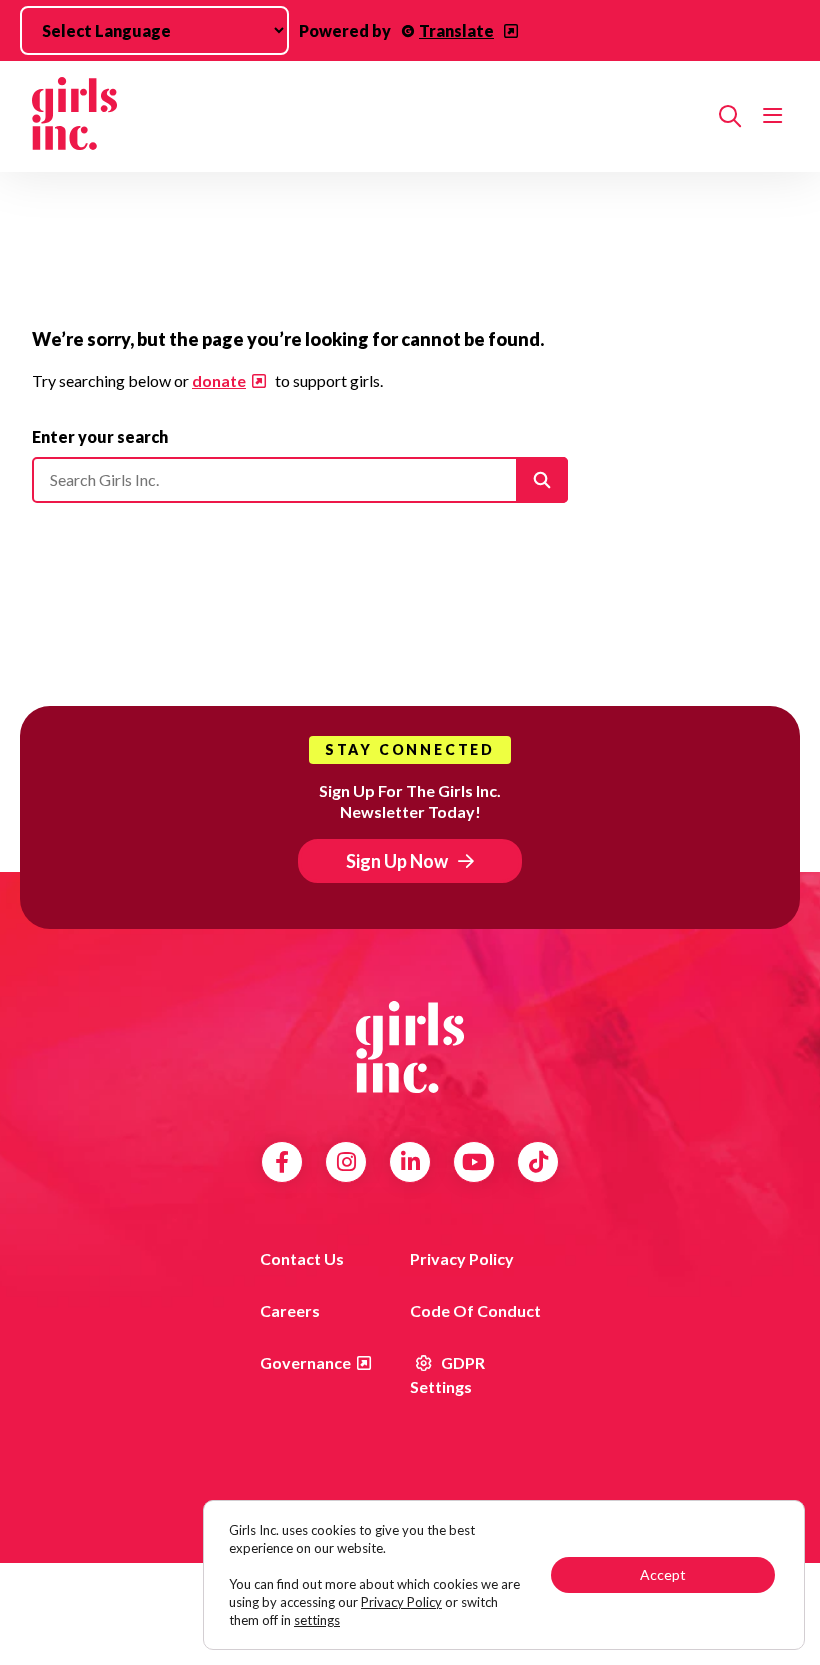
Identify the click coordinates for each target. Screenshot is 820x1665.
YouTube (474, 1162)
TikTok (538, 1162)
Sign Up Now (397, 861)
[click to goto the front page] (410, 1047)
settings (317, 1620)
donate (219, 380)
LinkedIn (410, 1162)
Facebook (282, 1162)
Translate (456, 30)
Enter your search (100, 436)
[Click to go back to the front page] (367, 116)
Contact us (302, 1258)
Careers (290, 1310)
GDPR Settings (447, 1374)
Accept (663, 1574)
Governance (305, 1362)
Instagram (346, 1162)
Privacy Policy (462, 1258)
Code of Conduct (475, 1310)
